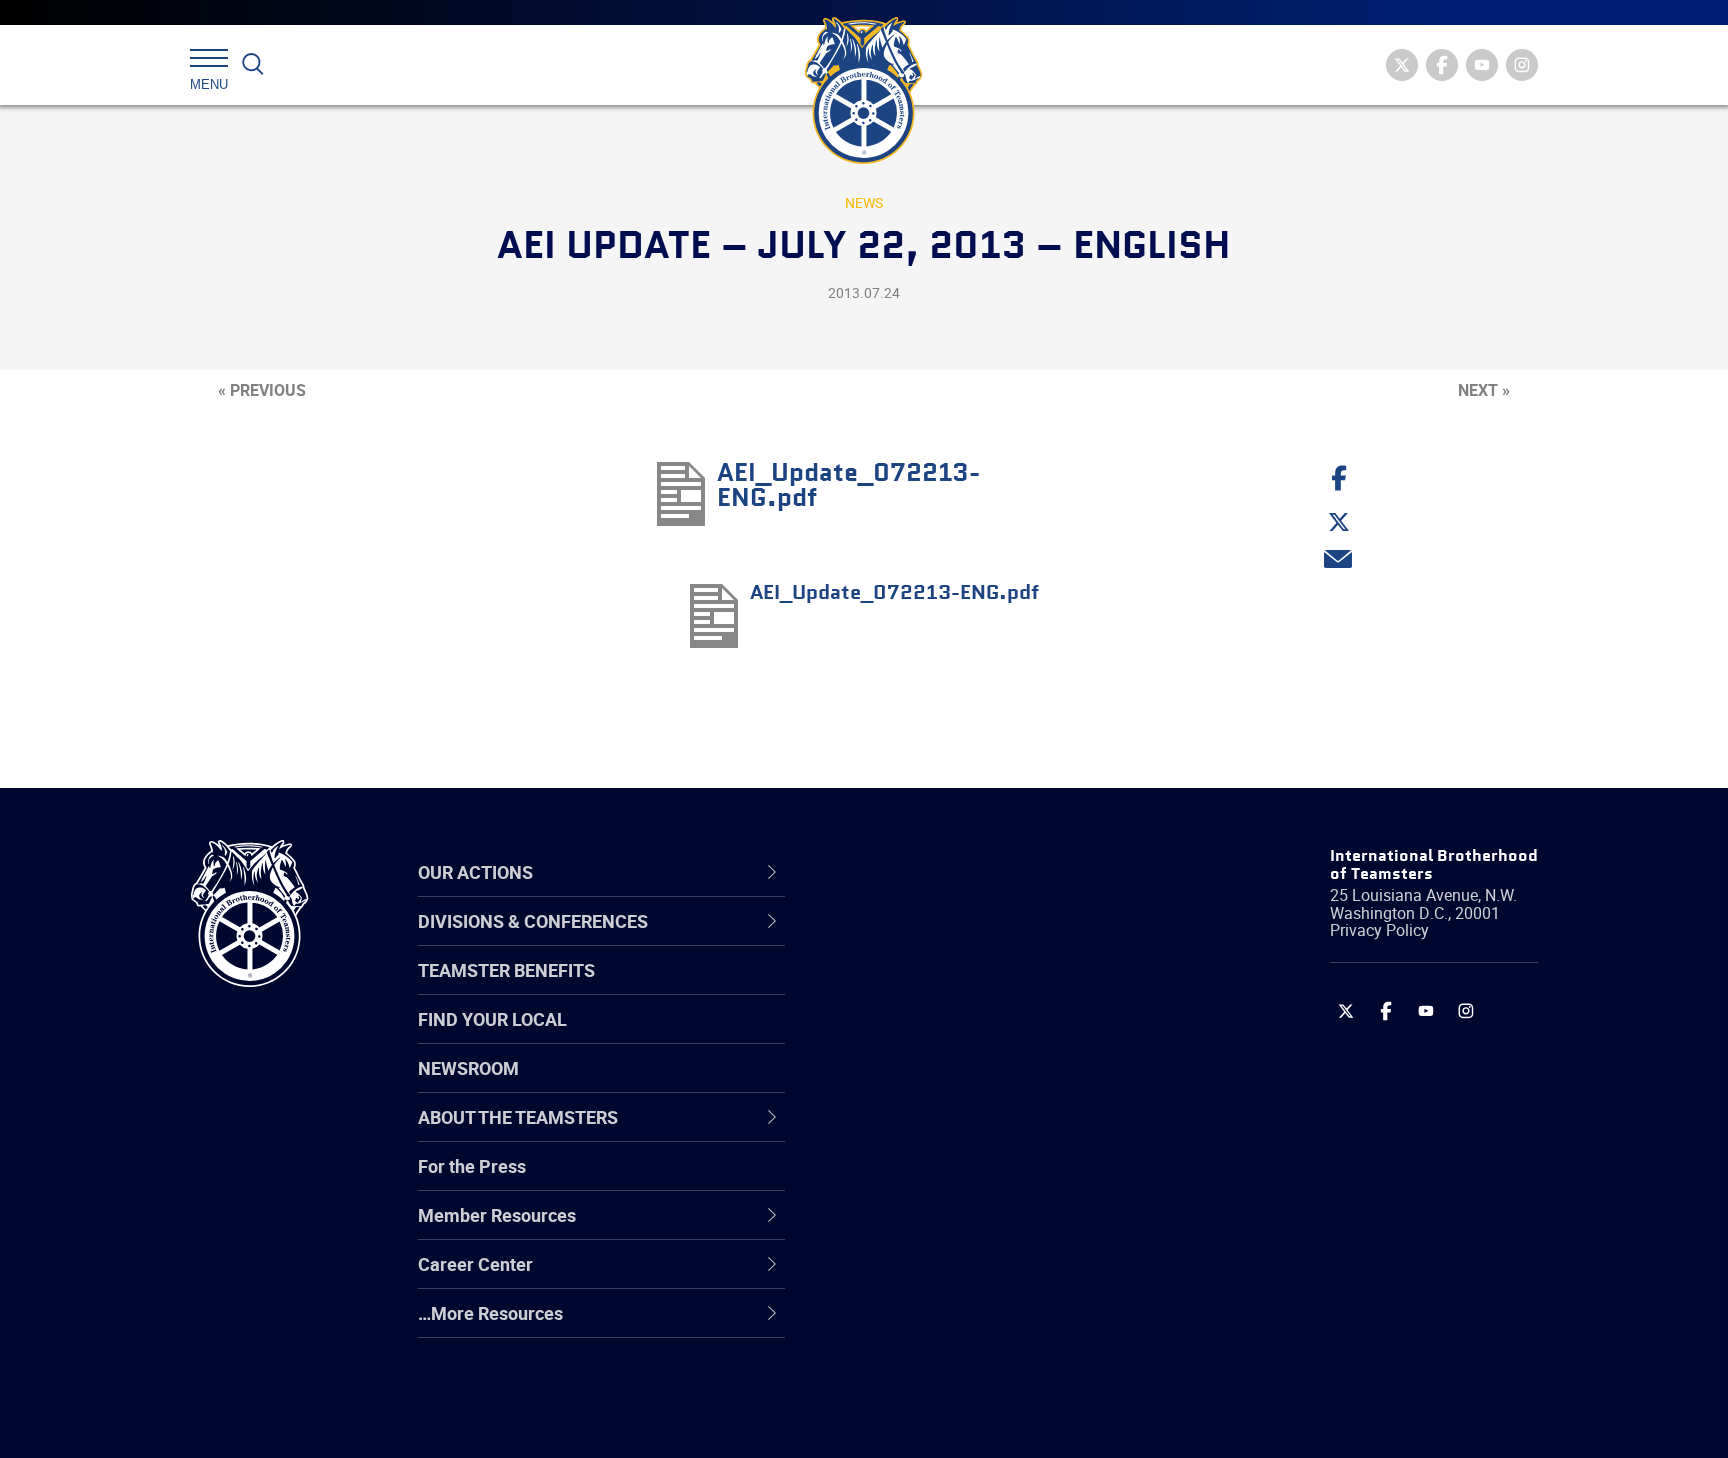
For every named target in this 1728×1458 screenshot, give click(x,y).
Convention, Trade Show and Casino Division (998, 1180)
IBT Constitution (919, 1133)
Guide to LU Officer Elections (967, 1181)
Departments (907, 1085)
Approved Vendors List (945, 1133)
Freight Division (916, 1325)
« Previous (262, 390)
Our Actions (912, 872)
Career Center (923, 872)
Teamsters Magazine (940, 989)
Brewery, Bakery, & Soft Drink (970, 1037)
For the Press (472, 1166)
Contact (886, 941)
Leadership (899, 989)
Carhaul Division (919, 1133)
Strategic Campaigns (938, 989)
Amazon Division (921, 989)
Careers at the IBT (927, 989)
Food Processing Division (954, 1277)
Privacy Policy (1379, 930)
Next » (1484, 390)
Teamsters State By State (957, 941)
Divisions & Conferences (970, 872)
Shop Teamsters (921, 1037)
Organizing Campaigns (945, 941)
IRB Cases (895, 1181)
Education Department (944, 989)
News (864, 202)
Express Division (919, 1229)
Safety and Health (926, 1037)
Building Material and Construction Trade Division (991, 1084)
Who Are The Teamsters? (956, 941)
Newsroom (468, 1068)
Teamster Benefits (506, 970)
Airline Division (913, 941)
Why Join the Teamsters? (956, 941)
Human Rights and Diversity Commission (965, 1372)
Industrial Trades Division (954, 1421)
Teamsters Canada (931, 1085)
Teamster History (924, 1037)
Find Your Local (492, 1019)
